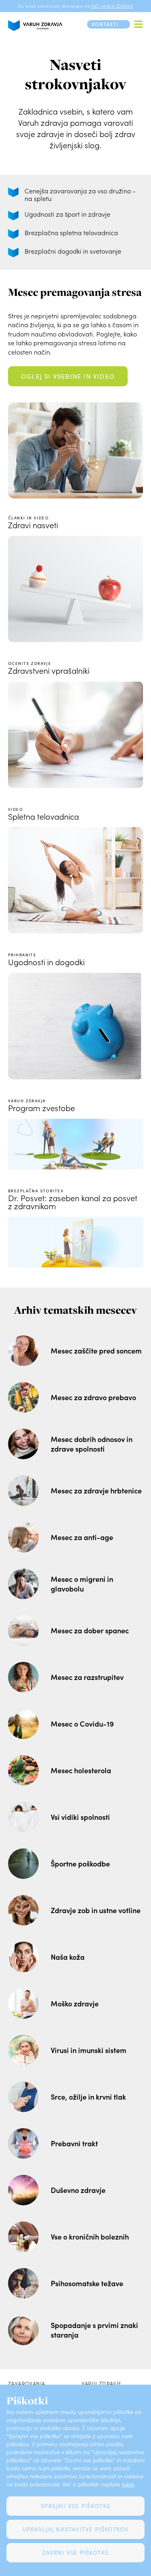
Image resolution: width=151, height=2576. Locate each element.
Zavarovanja (27, 2383)
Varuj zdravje (102, 2383)
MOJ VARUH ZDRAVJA (112, 6)
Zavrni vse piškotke (76, 2552)
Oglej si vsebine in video (68, 376)
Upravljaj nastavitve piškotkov (76, 2529)
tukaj (128, 2484)
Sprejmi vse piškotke (76, 2506)
